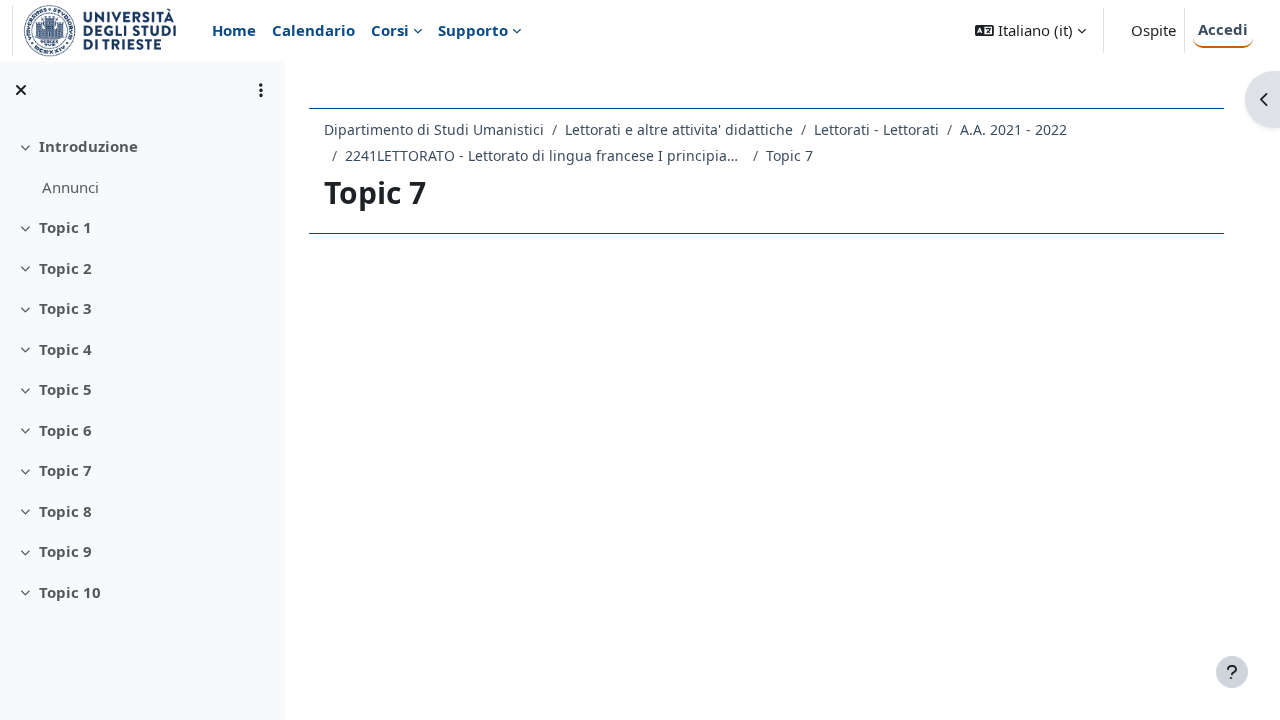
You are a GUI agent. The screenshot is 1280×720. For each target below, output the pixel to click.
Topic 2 (65, 268)
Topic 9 (65, 551)
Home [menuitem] (234, 30)
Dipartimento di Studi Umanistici (434, 129)
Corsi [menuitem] (390, 30)
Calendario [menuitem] (313, 30)
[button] (1030, 30)
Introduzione (88, 146)
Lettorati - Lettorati (876, 129)
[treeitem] (142, 166)
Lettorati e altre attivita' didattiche (679, 129)
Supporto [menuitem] (473, 30)
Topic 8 (65, 511)
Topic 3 (65, 308)
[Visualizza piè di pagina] (1232, 672)
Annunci (70, 187)
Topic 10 (70, 592)
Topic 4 (65, 349)
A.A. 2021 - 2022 (1013, 129)
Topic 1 (65, 227)
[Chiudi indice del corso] (21, 90)
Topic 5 (65, 389)
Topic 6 (65, 430)
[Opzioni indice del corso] (261, 90)
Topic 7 (65, 470)
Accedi (1223, 29)
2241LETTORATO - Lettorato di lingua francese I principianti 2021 (545, 155)
